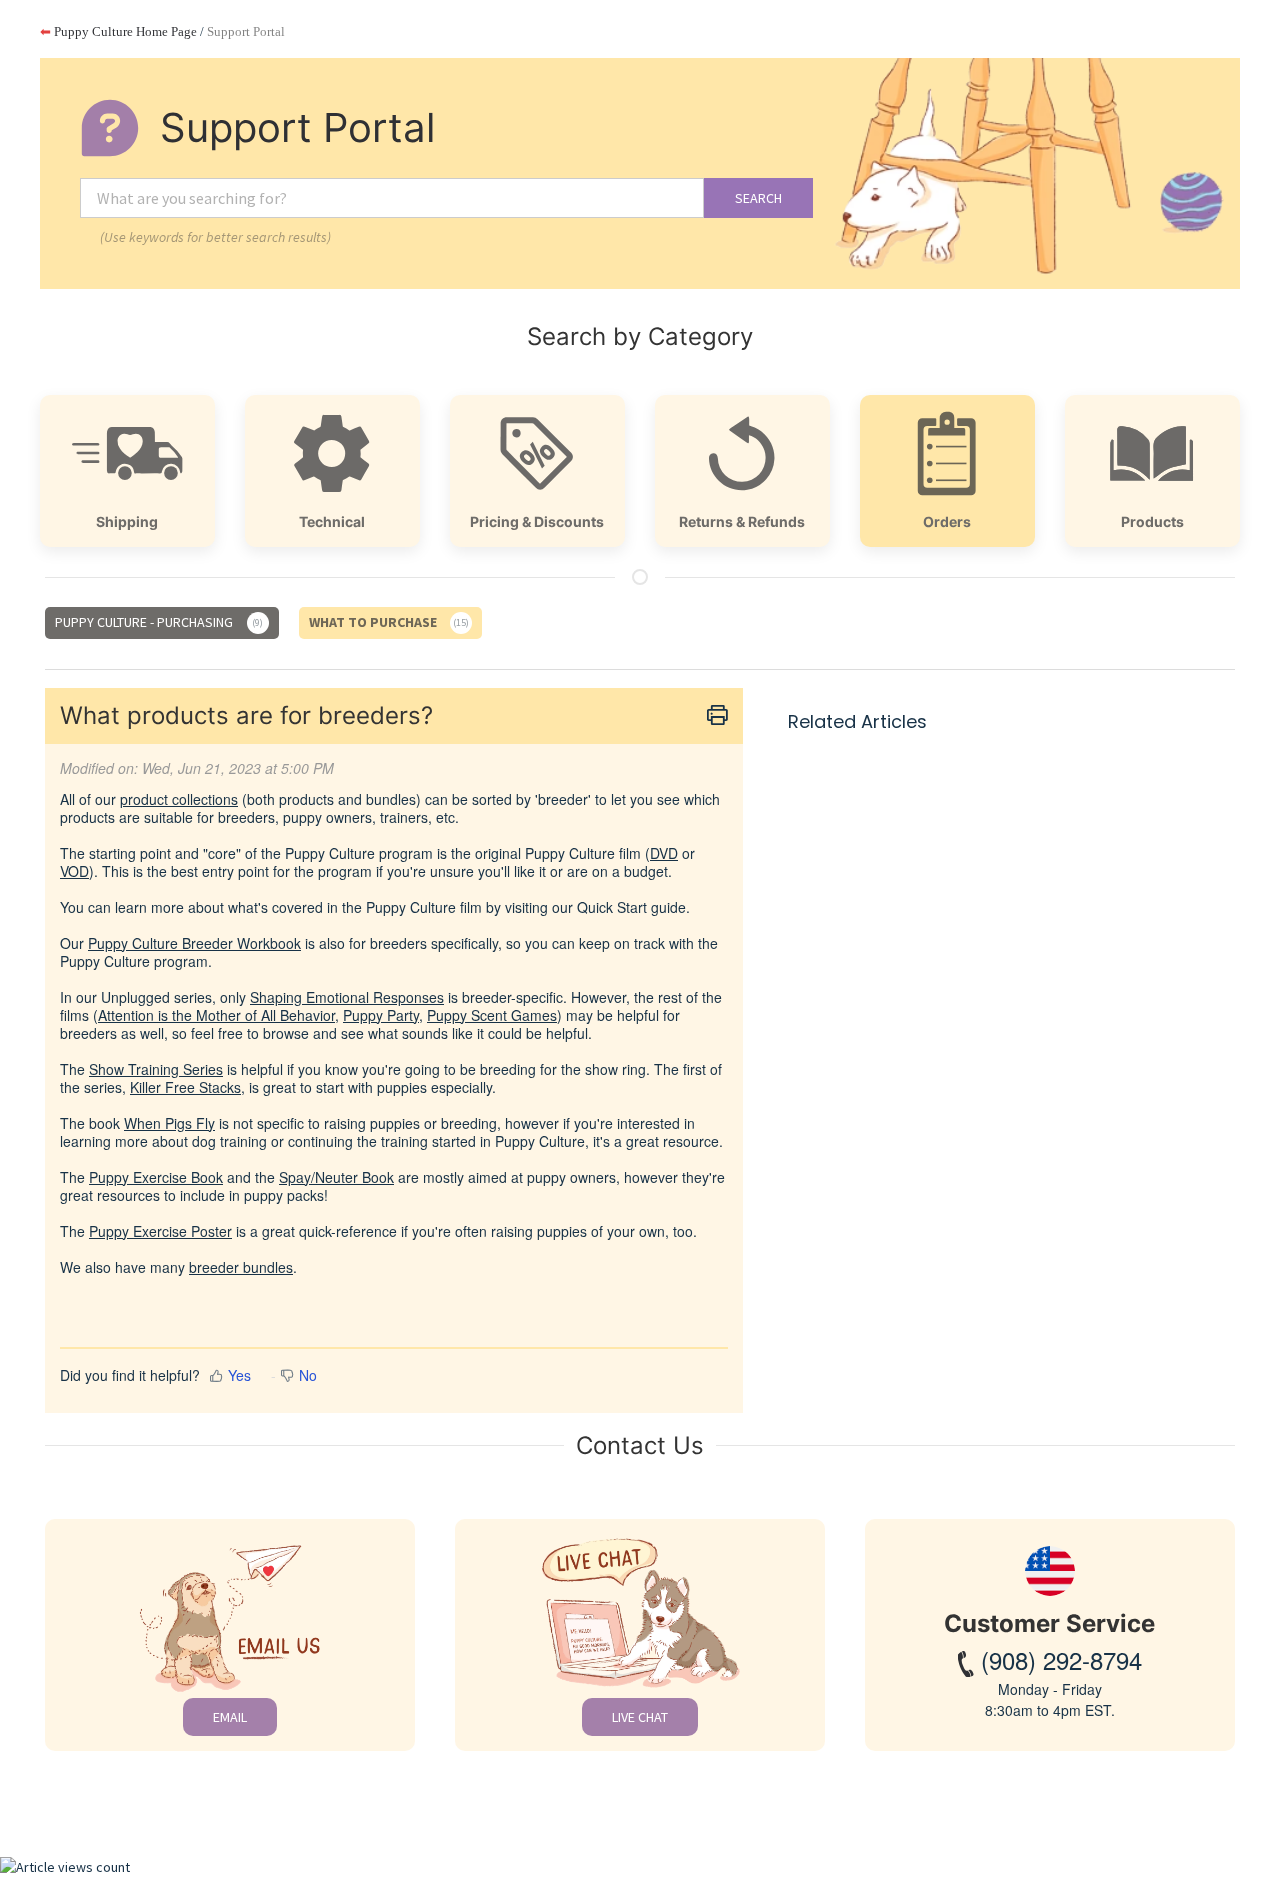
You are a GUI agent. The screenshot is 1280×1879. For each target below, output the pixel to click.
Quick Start (612, 907)
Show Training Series (156, 1069)
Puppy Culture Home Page (118, 32)
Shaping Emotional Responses (347, 997)
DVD (664, 853)
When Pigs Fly (169, 1123)
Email (230, 1717)
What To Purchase (388, 622)
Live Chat (640, 1717)
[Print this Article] (717, 716)
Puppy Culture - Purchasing (157, 622)
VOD (74, 871)
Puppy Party (381, 1015)
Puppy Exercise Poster (160, 1231)
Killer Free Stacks (185, 1087)
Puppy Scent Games (492, 1015)
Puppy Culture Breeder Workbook (194, 943)
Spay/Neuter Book (336, 1177)
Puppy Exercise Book (156, 1177)
